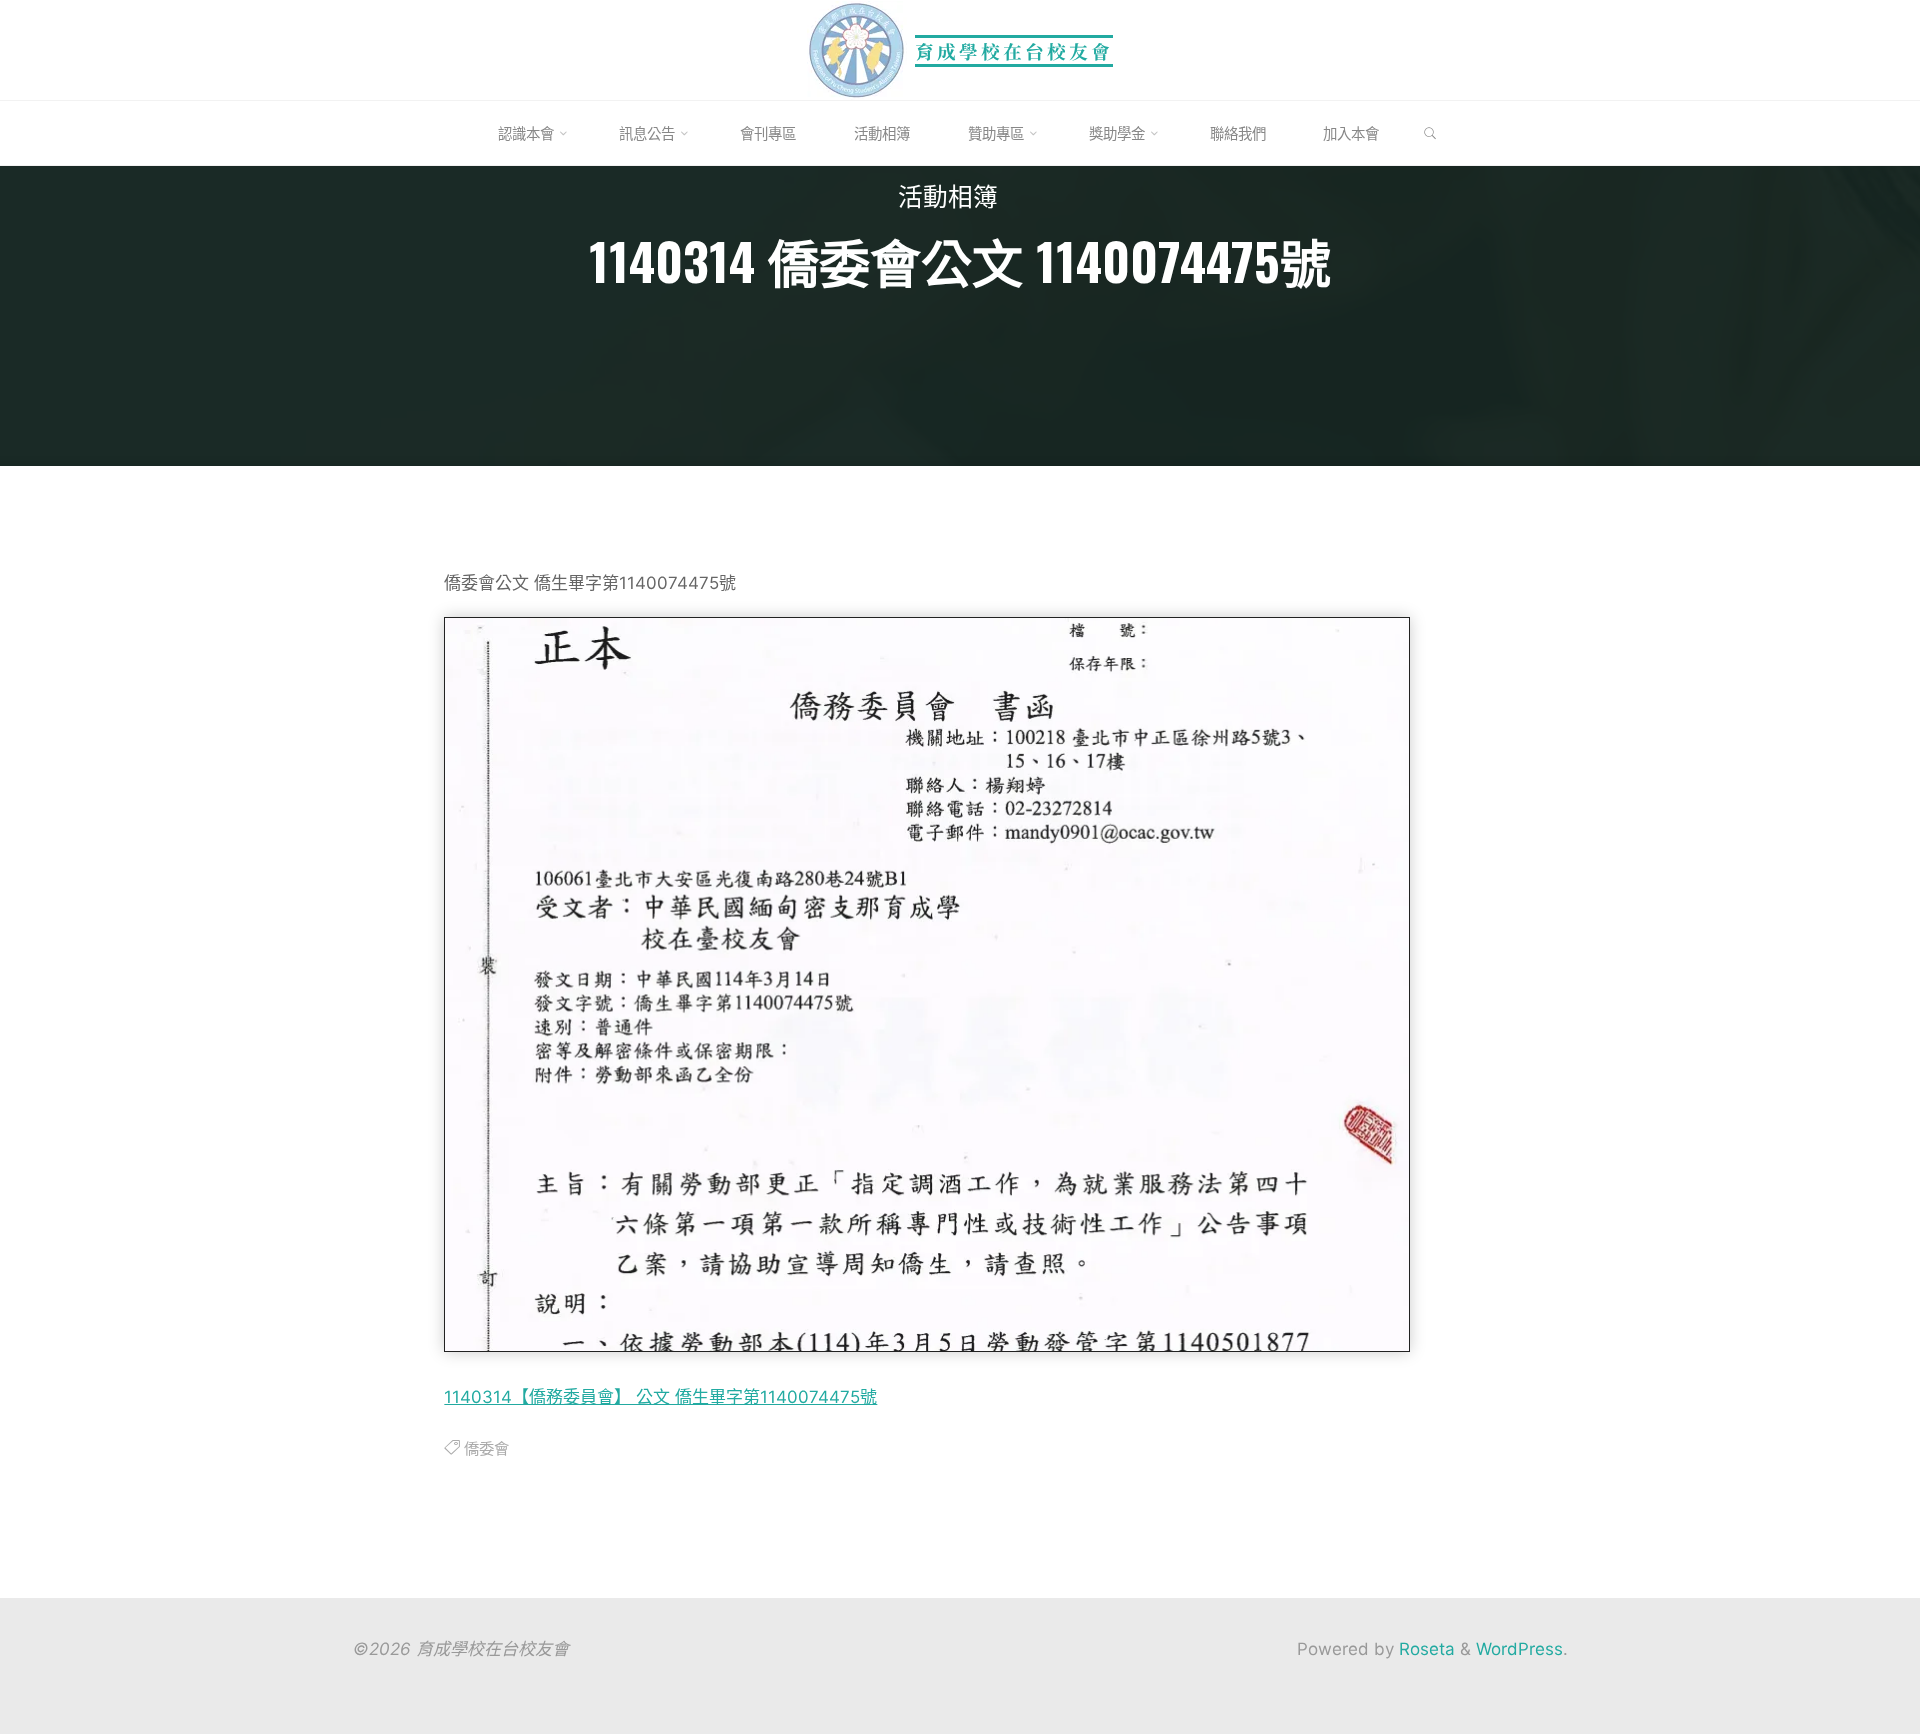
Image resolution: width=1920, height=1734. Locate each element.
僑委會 (485, 1447)
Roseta (1424, 1649)
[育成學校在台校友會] (857, 49)
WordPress (1519, 1649)
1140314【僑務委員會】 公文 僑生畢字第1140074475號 (660, 1396)
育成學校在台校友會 (1014, 50)
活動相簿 (948, 200)
